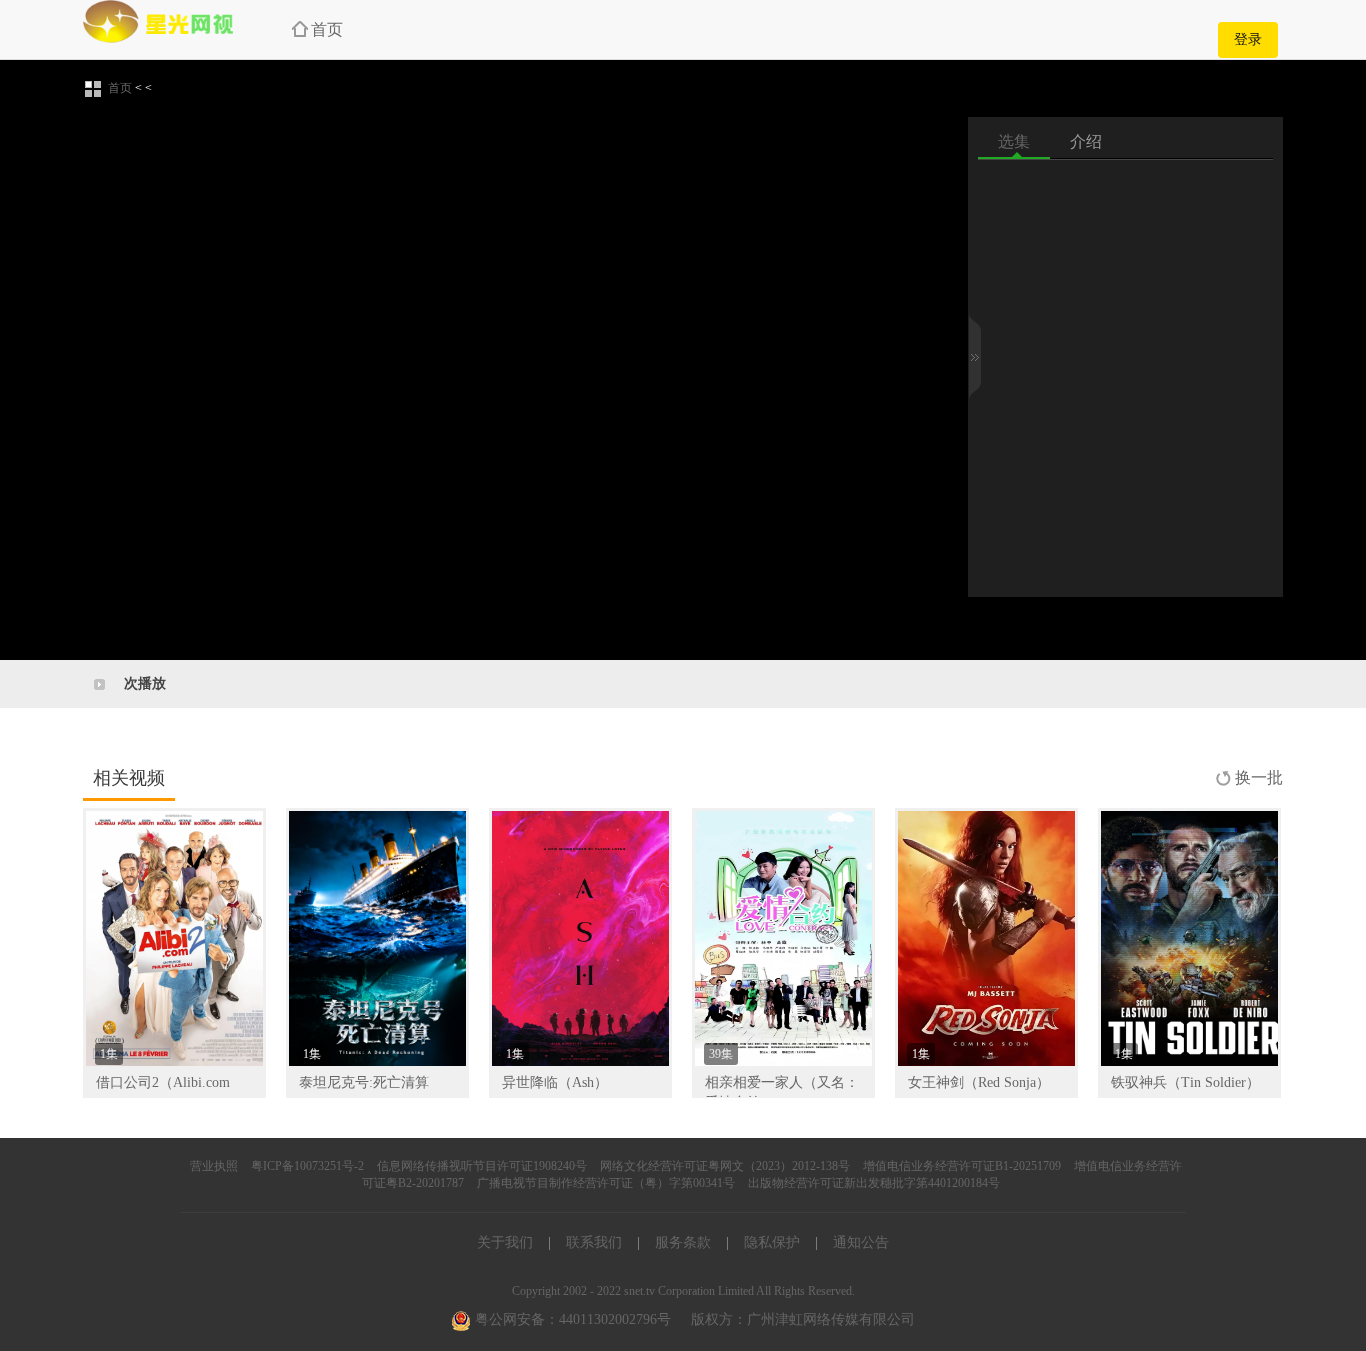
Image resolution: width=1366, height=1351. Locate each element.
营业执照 (214, 1166)
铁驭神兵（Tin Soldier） (1185, 1082)
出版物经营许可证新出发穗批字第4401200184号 (874, 1183)
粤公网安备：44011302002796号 (571, 1319)
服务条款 (683, 1242)
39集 (721, 1054)
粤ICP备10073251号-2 (307, 1166)
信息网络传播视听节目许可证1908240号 (482, 1166)
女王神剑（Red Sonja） (979, 1082)
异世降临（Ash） (555, 1082)
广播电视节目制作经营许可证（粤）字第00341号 (606, 1183)
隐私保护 (772, 1242)
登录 (1248, 39)
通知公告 (861, 1242)
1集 (109, 1054)
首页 (327, 29)
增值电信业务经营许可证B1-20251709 (962, 1166)
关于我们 (505, 1242)
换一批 (1259, 777)
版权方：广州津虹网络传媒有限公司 (803, 1319)
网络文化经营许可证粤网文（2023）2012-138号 (725, 1166)
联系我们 (594, 1242)
